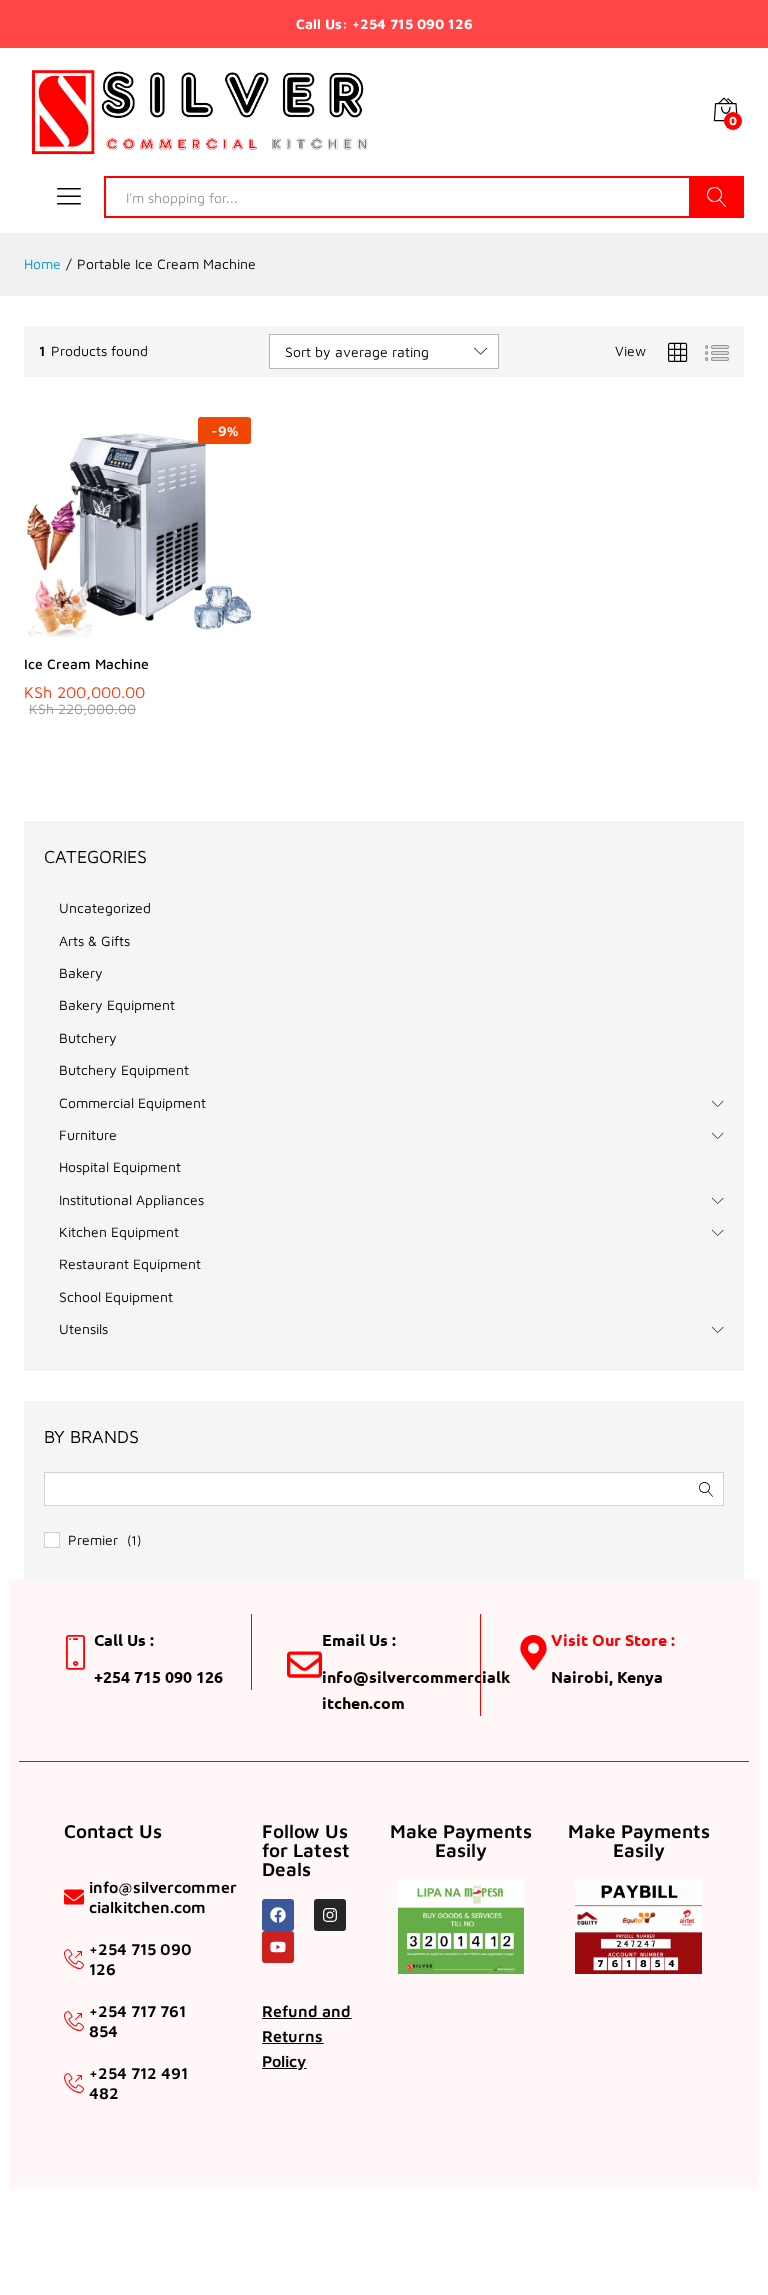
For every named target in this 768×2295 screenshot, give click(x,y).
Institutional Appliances (131, 1199)
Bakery (81, 972)
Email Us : (359, 1639)
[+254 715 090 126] (74, 1959)
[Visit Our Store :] (533, 1652)
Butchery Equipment (124, 1069)
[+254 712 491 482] (74, 2083)
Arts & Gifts (94, 940)
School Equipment (116, 1296)
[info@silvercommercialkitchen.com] (74, 1897)
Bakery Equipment (117, 1004)
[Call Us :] (76, 1652)
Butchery (88, 1037)
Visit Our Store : (613, 1639)
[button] (88, 631)
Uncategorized (105, 907)
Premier (93, 1539)
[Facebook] (278, 1915)
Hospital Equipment (120, 1166)
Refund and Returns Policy (306, 2036)
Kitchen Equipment (119, 1231)
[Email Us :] (304, 1664)
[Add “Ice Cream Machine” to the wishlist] (180, 631)
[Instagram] (330, 1915)
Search (716, 197)
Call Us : (124, 1639)
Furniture (88, 1134)
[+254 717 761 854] (74, 2021)
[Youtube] (278, 1947)
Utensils (83, 1328)
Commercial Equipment (132, 1102)
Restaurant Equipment (130, 1263)
